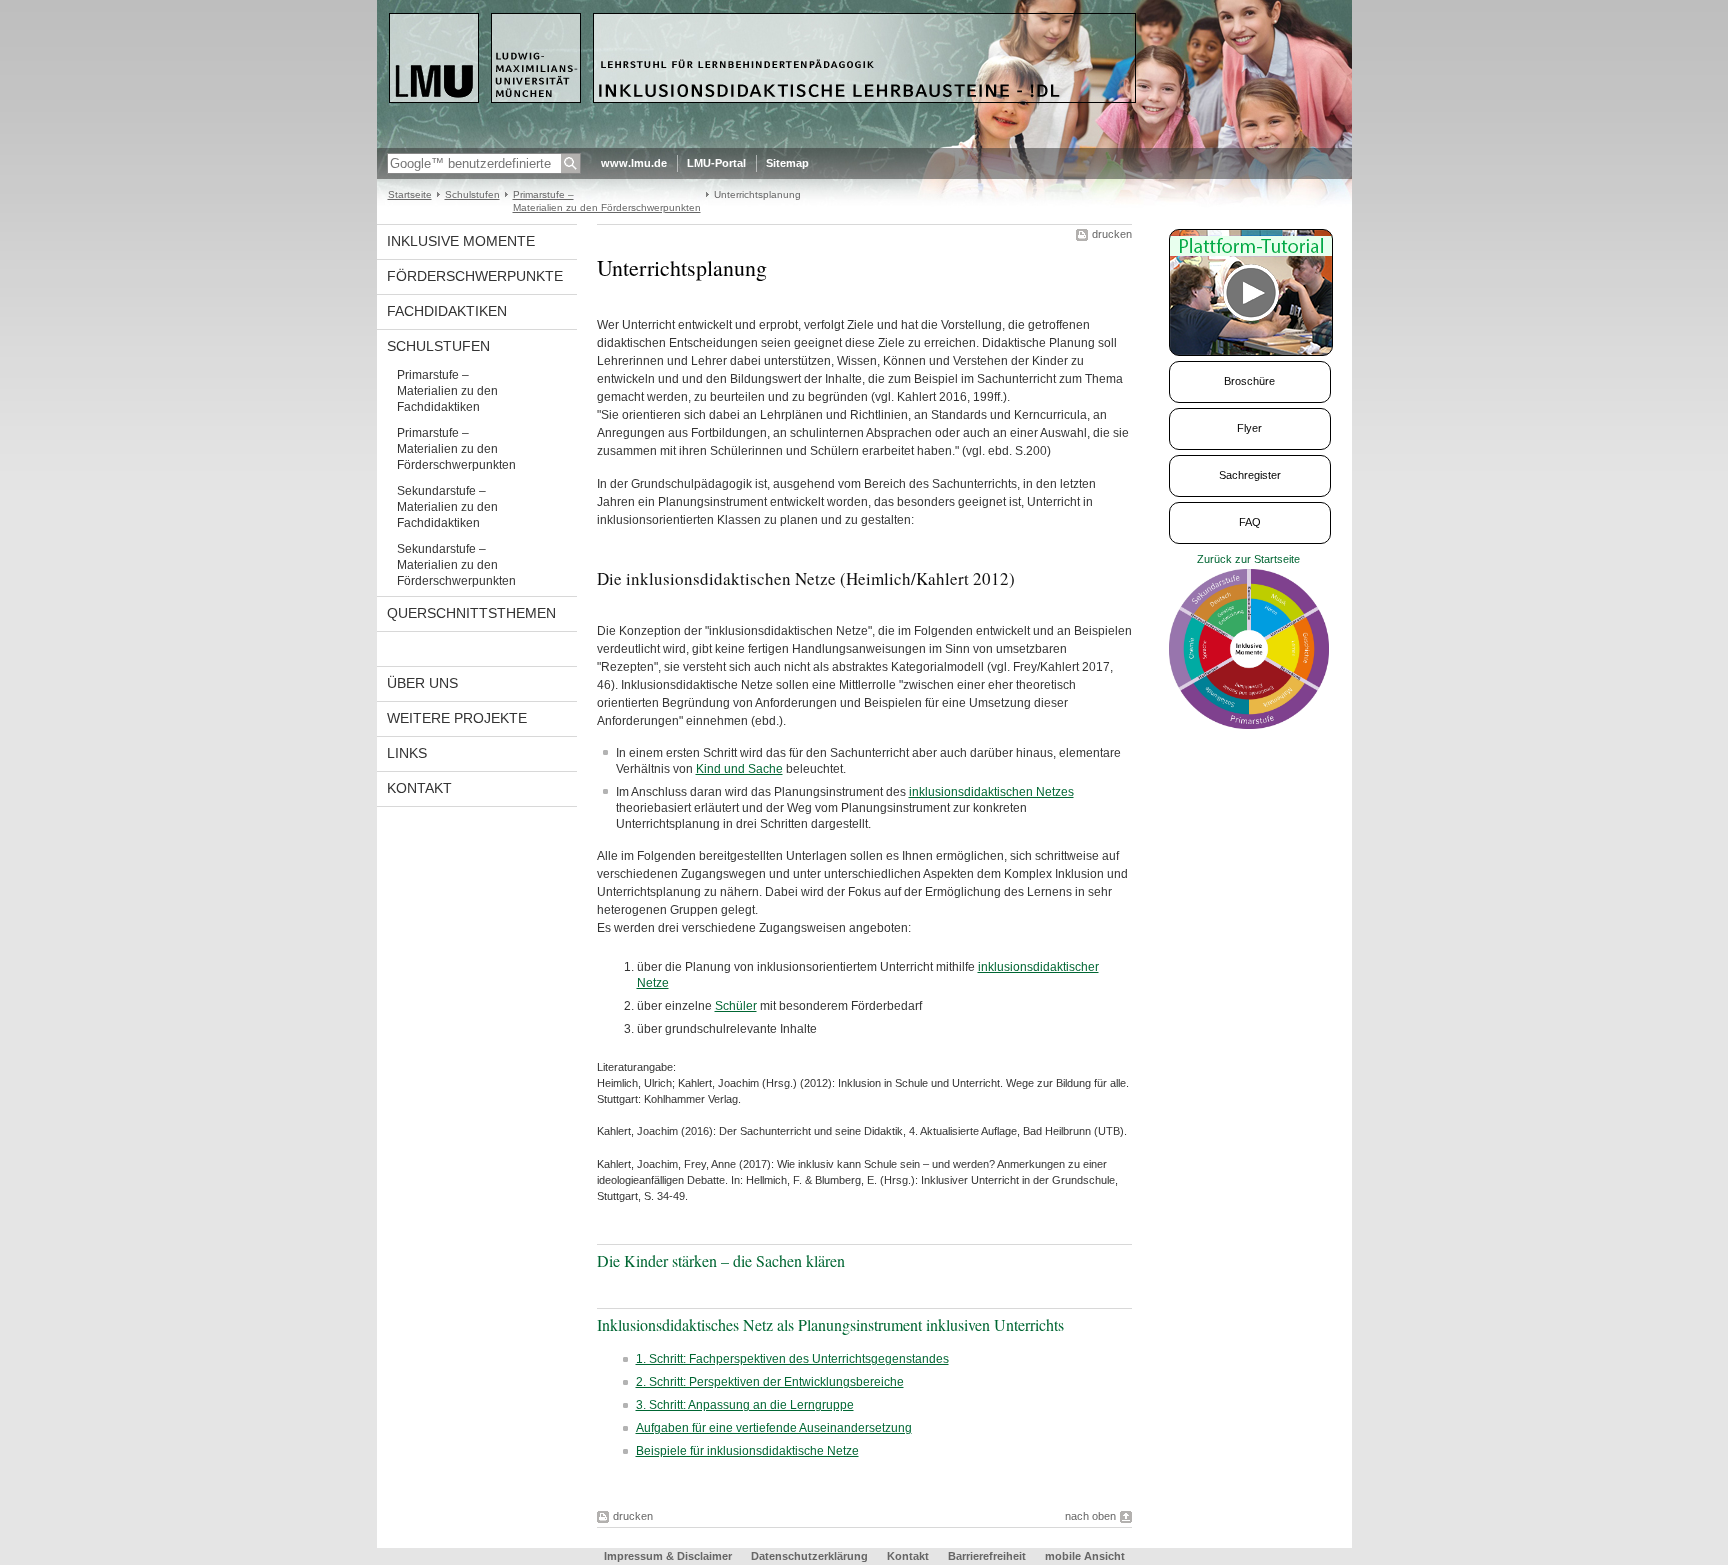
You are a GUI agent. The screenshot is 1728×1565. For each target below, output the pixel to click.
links (407, 753)
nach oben (1090, 1516)
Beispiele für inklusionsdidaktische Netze (747, 1451)
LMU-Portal (716, 163)
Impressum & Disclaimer (668, 1556)
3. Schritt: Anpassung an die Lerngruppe (745, 1405)
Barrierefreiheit (988, 1556)
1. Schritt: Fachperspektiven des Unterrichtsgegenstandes (792, 1359)
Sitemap (787, 163)
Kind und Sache (739, 769)
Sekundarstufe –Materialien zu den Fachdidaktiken (447, 507)
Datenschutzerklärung (809, 1556)
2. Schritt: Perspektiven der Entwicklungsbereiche (770, 1382)
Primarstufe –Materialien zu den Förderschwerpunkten (456, 449)
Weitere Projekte (457, 718)
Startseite (410, 194)
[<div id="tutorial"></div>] (1260, 292)
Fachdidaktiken (447, 311)
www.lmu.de (634, 163)
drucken (1112, 234)
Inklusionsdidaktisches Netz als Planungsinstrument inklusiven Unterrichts (830, 1324)
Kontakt (419, 788)
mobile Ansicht (1085, 1556)
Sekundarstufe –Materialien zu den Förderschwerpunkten (456, 565)
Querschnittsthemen (471, 613)
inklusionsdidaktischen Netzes (991, 792)
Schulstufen (472, 194)
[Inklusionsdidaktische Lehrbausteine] (864, 144)
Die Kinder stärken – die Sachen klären (721, 1260)
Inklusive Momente (461, 241)
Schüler (736, 1006)
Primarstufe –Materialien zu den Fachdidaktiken (447, 391)
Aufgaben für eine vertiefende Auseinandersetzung (774, 1428)
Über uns (422, 683)
